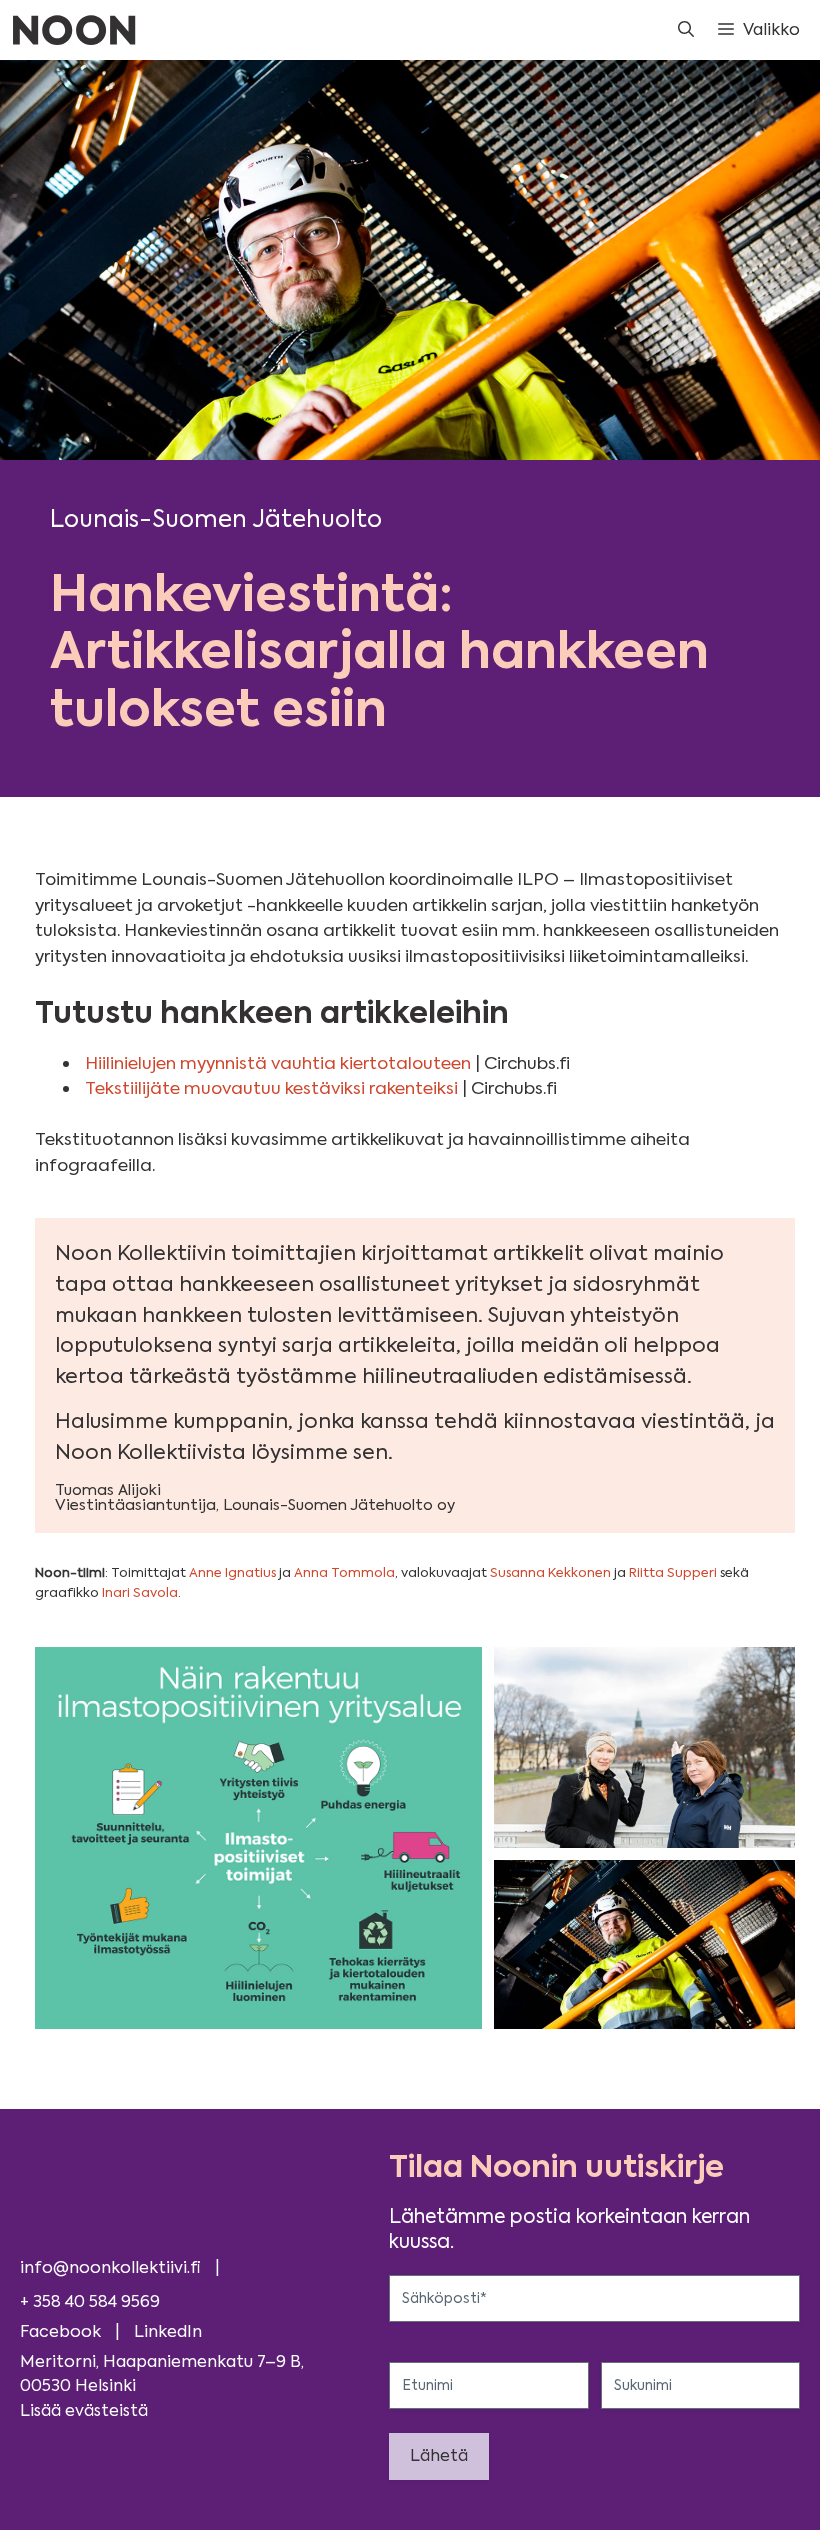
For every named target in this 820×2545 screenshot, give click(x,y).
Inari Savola (140, 1592)
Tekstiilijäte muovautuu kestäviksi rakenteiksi (271, 1088)
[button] (686, 30)
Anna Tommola (344, 1572)
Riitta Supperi (674, 1572)
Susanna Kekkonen (550, 1572)
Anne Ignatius (232, 1572)
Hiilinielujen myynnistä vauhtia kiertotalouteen (278, 1063)
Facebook (60, 2331)
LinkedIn (168, 2331)
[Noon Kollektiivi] (74, 30)
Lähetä (439, 2455)
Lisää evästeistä (84, 2410)
